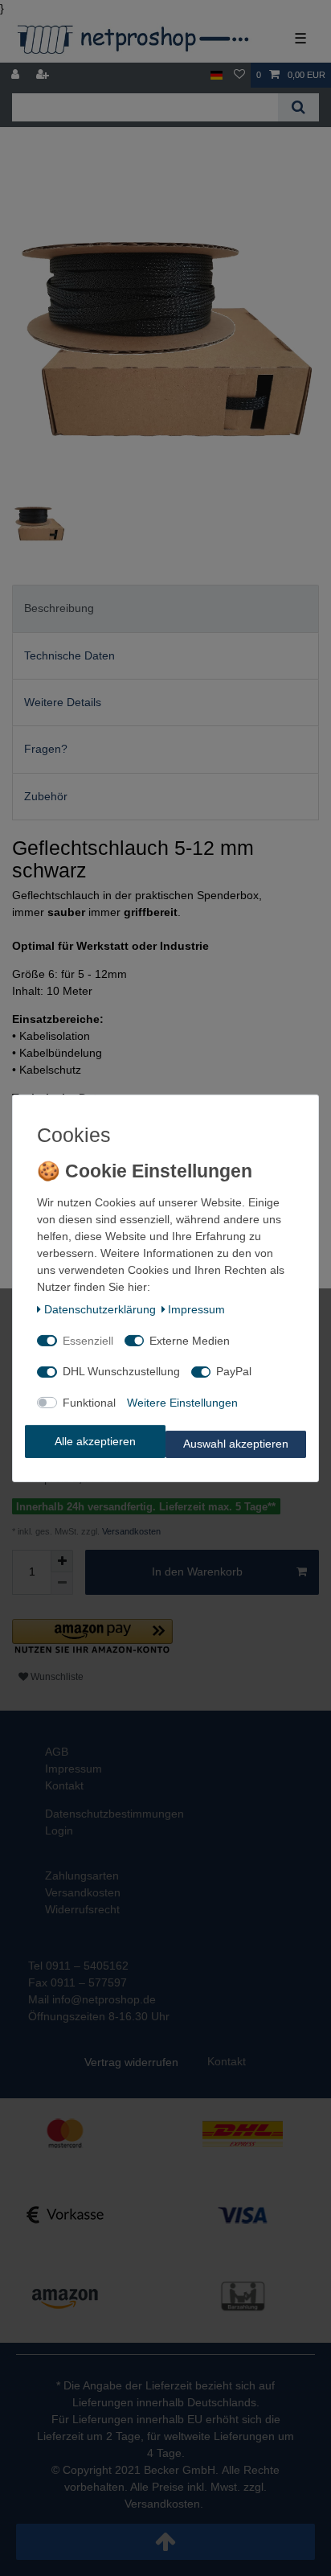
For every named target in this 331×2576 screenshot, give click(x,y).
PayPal (234, 1371)
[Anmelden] (17, 75)
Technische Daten (69, 655)
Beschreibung (59, 608)
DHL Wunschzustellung (121, 1371)
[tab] (165, 608)
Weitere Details (63, 702)
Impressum (196, 1309)
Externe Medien (190, 1341)
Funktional (89, 1403)
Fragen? (46, 749)
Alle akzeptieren (95, 1441)
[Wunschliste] (239, 75)
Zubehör (46, 796)
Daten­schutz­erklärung (100, 1309)
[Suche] (298, 107)
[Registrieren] (44, 75)
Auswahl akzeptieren (236, 1444)
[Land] (217, 75)
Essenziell (88, 1341)
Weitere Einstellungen (182, 1403)
